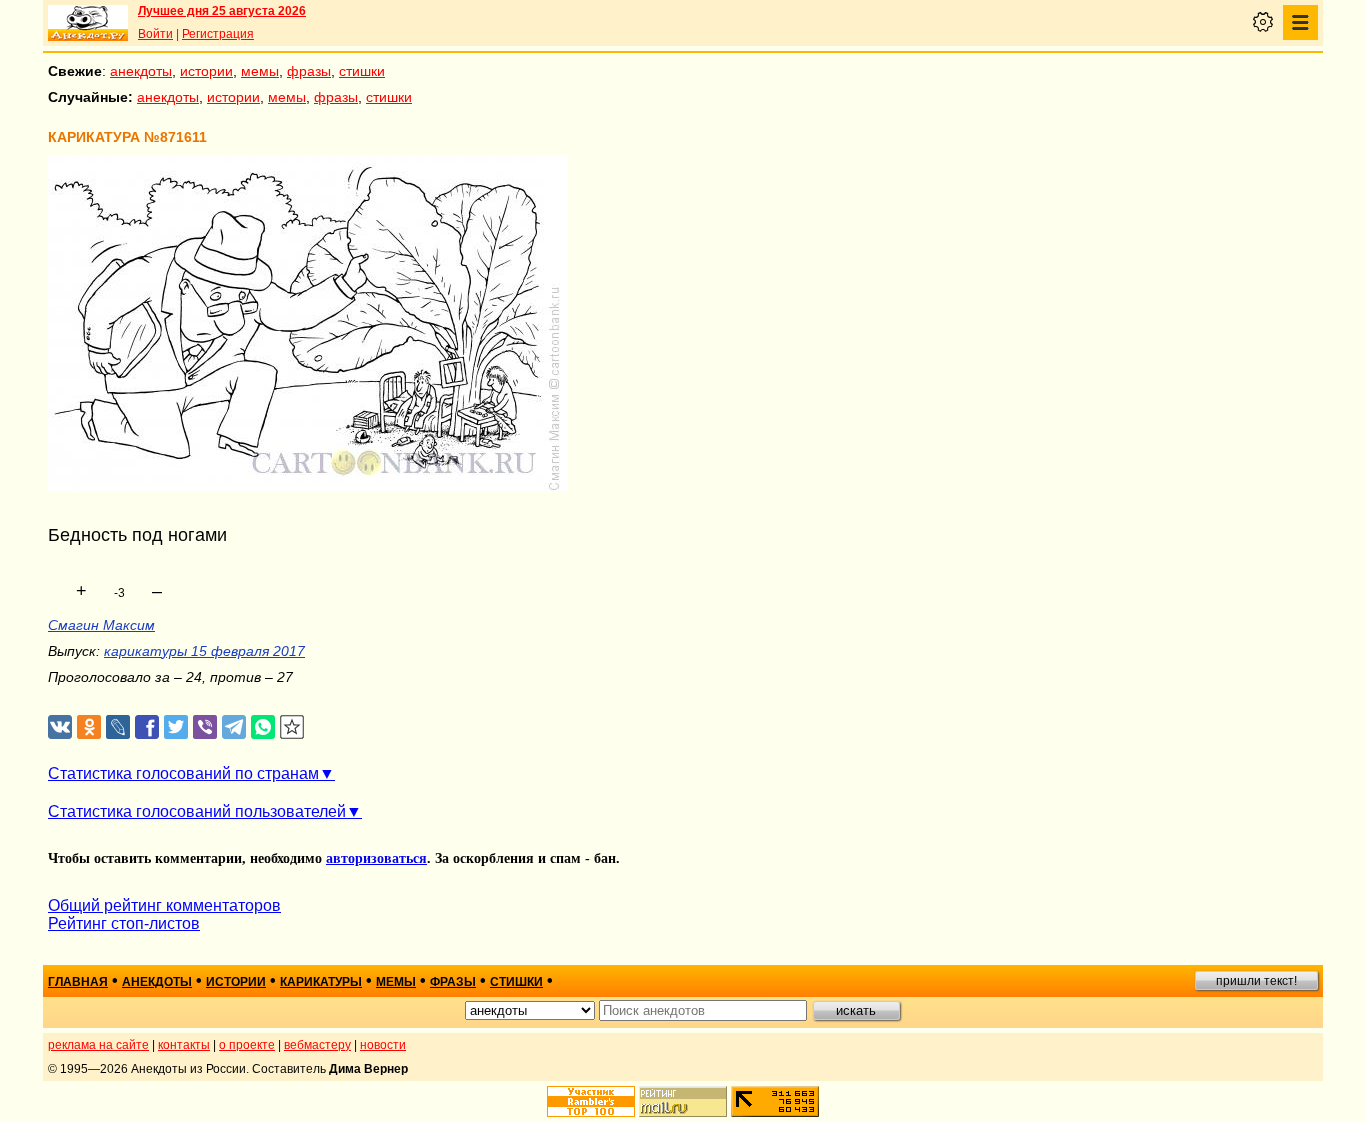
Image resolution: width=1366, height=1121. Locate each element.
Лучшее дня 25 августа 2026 (222, 11)
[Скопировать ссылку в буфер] (292, 727)
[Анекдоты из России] (88, 23)
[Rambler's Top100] (591, 1101)
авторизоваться (376, 858)
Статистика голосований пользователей (197, 811)
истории (206, 71)
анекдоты (141, 71)
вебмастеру (317, 1045)
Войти (155, 34)
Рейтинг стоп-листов (124, 923)
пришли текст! (1256, 981)
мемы (260, 71)
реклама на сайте (98, 1045)
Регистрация (218, 34)
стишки (362, 71)
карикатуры (321, 982)
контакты (184, 1045)
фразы (309, 71)
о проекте (247, 1045)
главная (78, 982)
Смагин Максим (101, 625)
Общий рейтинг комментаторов (164, 905)
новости (383, 1045)
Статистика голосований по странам (183, 773)
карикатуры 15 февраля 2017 (204, 651)
